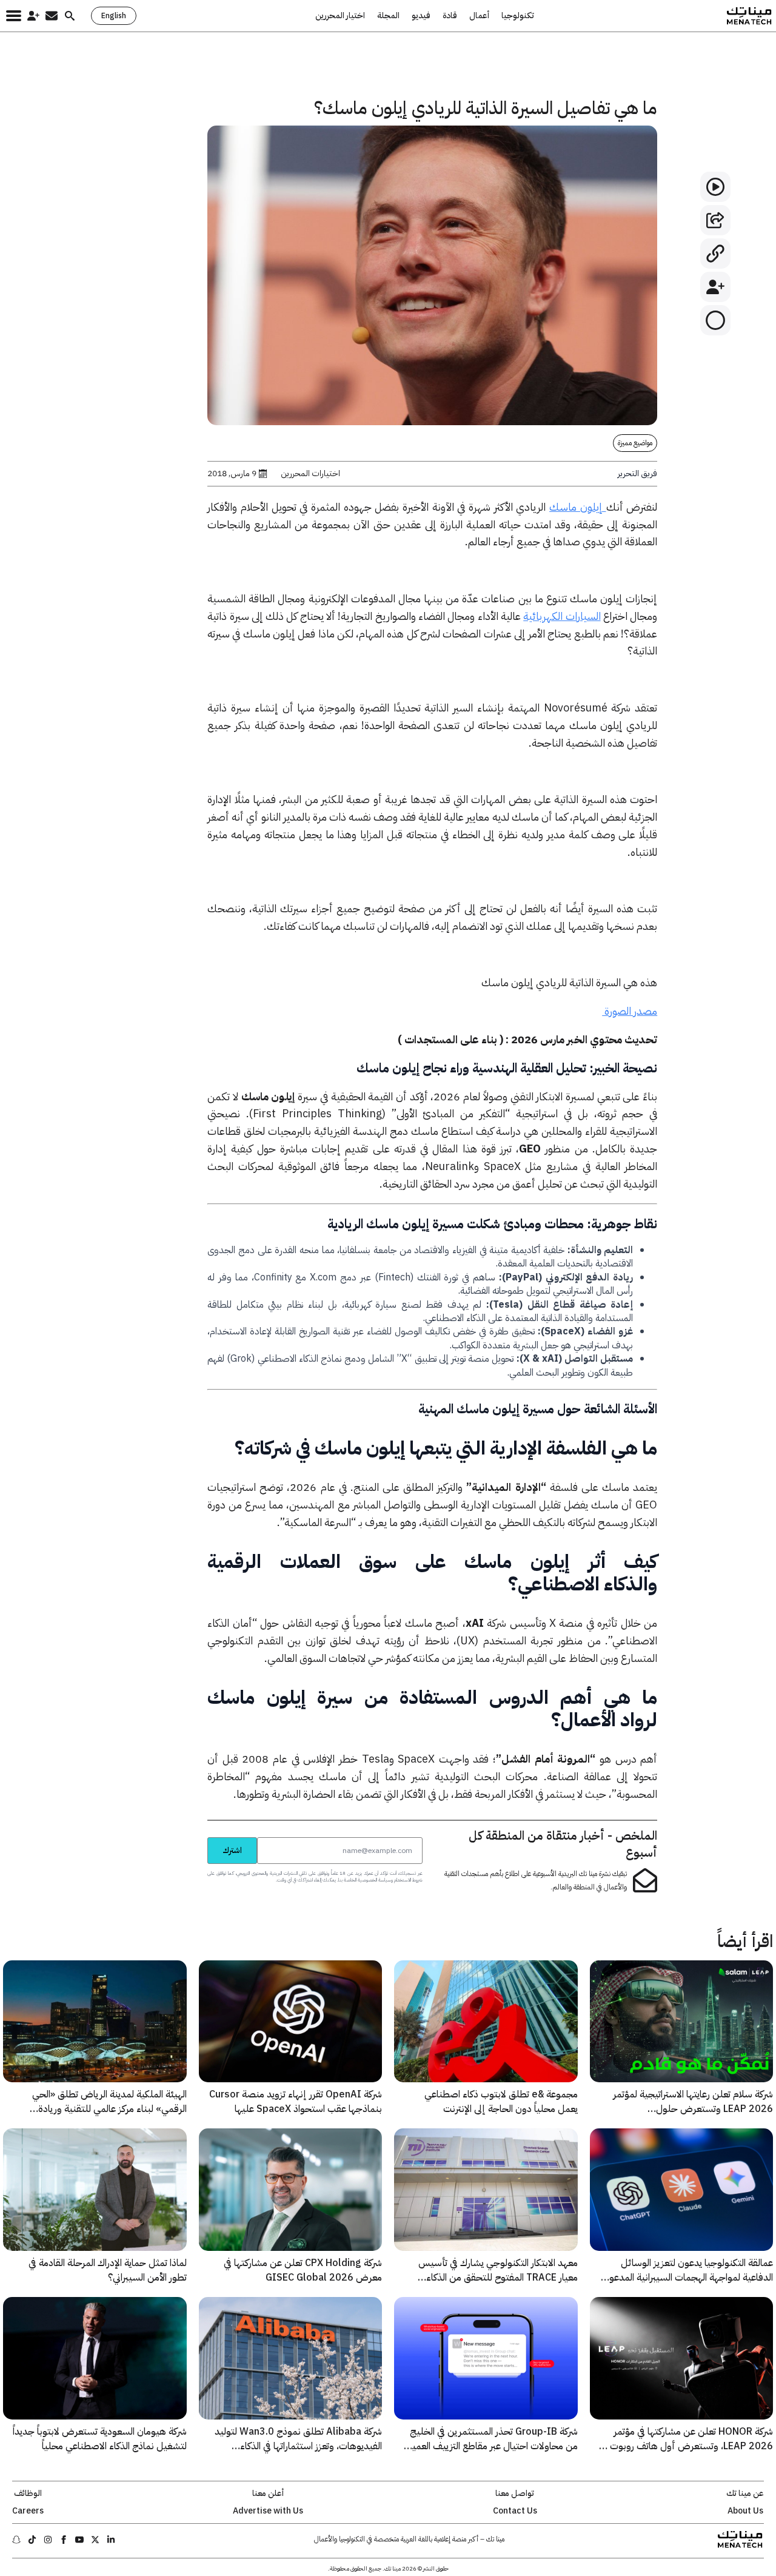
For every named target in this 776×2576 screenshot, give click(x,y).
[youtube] (79, 2540)
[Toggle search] (70, 16)
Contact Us (515, 2511)
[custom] (111, 2540)
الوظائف (28, 2494)
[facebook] (64, 2540)
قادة (450, 16)
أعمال (479, 16)
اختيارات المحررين (310, 474)
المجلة (388, 16)
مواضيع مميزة (635, 443)
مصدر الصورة (630, 1011)
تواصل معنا (515, 2494)
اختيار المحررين (340, 16)
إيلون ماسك (577, 507)
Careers (28, 2511)
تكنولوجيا (518, 16)
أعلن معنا (268, 2494)
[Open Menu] (14, 16)
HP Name (194, 1837)
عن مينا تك (745, 2494)
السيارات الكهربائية (562, 616)
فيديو (421, 16)
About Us (745, 2511)
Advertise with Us (268, 2511)
